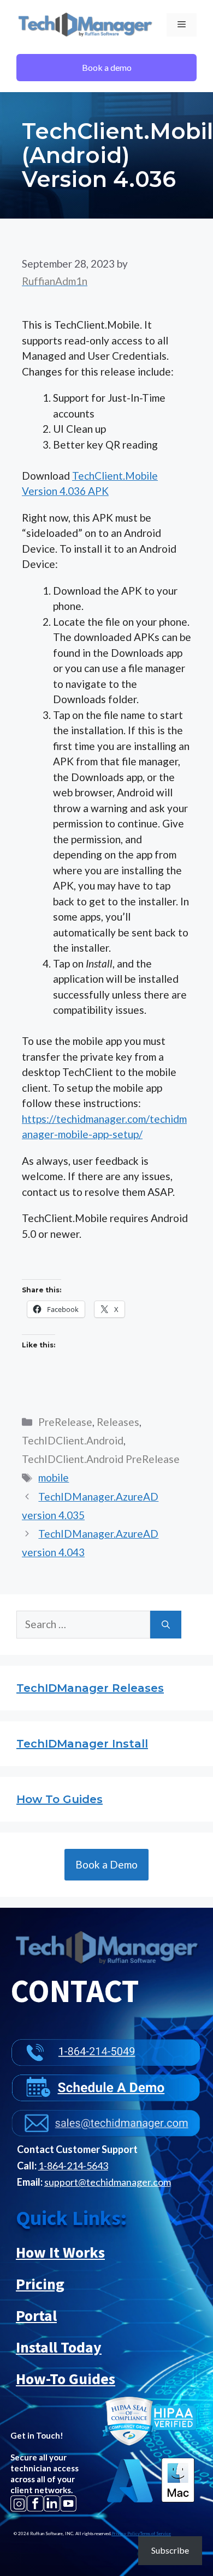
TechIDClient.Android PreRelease (101, 1459)
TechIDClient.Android (73, 1440)
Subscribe (170, 2550)
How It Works (60, 2252)
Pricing (40, 2284)
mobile (54, 1477)
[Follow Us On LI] (52, 2503)
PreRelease (65, 1422)
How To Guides (60, 1799)
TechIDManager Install (82, 1744)
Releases (118, 1422)
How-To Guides (66, 2379)
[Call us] (106, 2045)
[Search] (166, 1625)
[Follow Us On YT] (68, 2503)
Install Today (59, 2347)
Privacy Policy (126, 2533)
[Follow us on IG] (19, 2503)
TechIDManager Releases (90, 1688)
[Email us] (106, 2116)
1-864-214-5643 (73, 2166)
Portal (36, 2315)
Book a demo (107, 67)
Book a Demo (106, 1864)
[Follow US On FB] (35, 2503)
